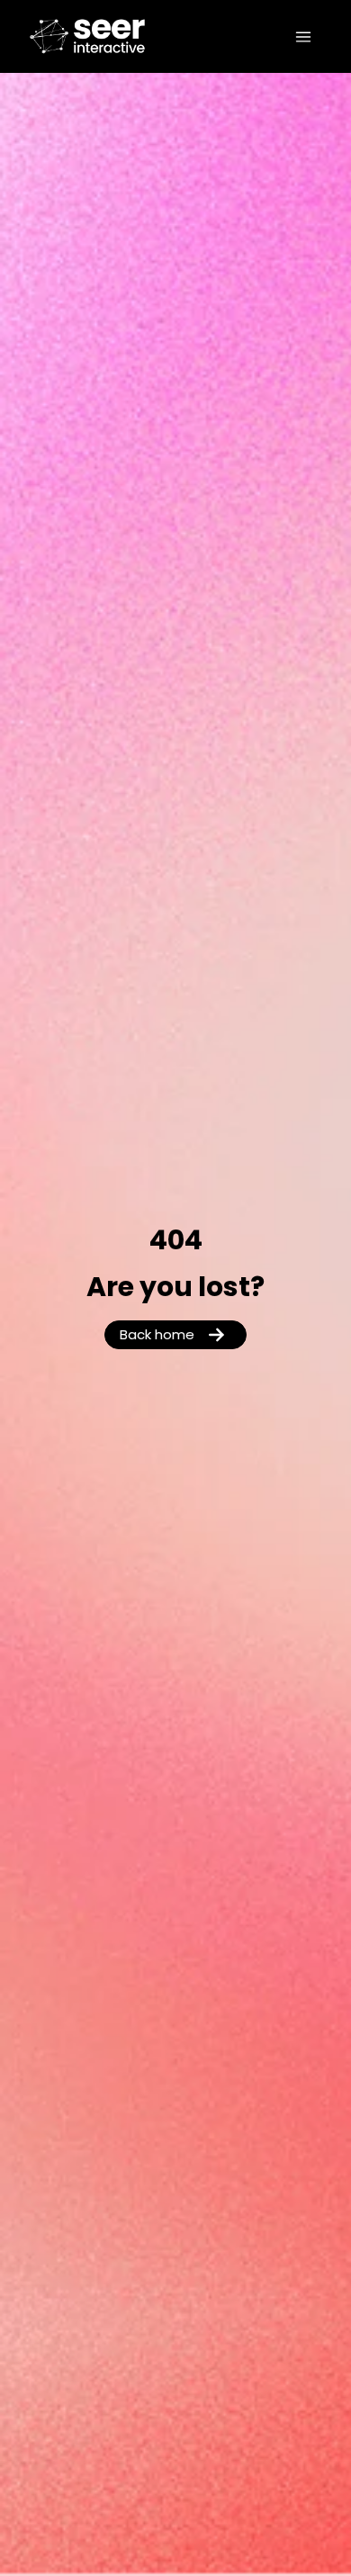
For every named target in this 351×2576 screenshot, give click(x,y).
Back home (157, 1336)
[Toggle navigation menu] (303, 37)
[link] (57, 36)
